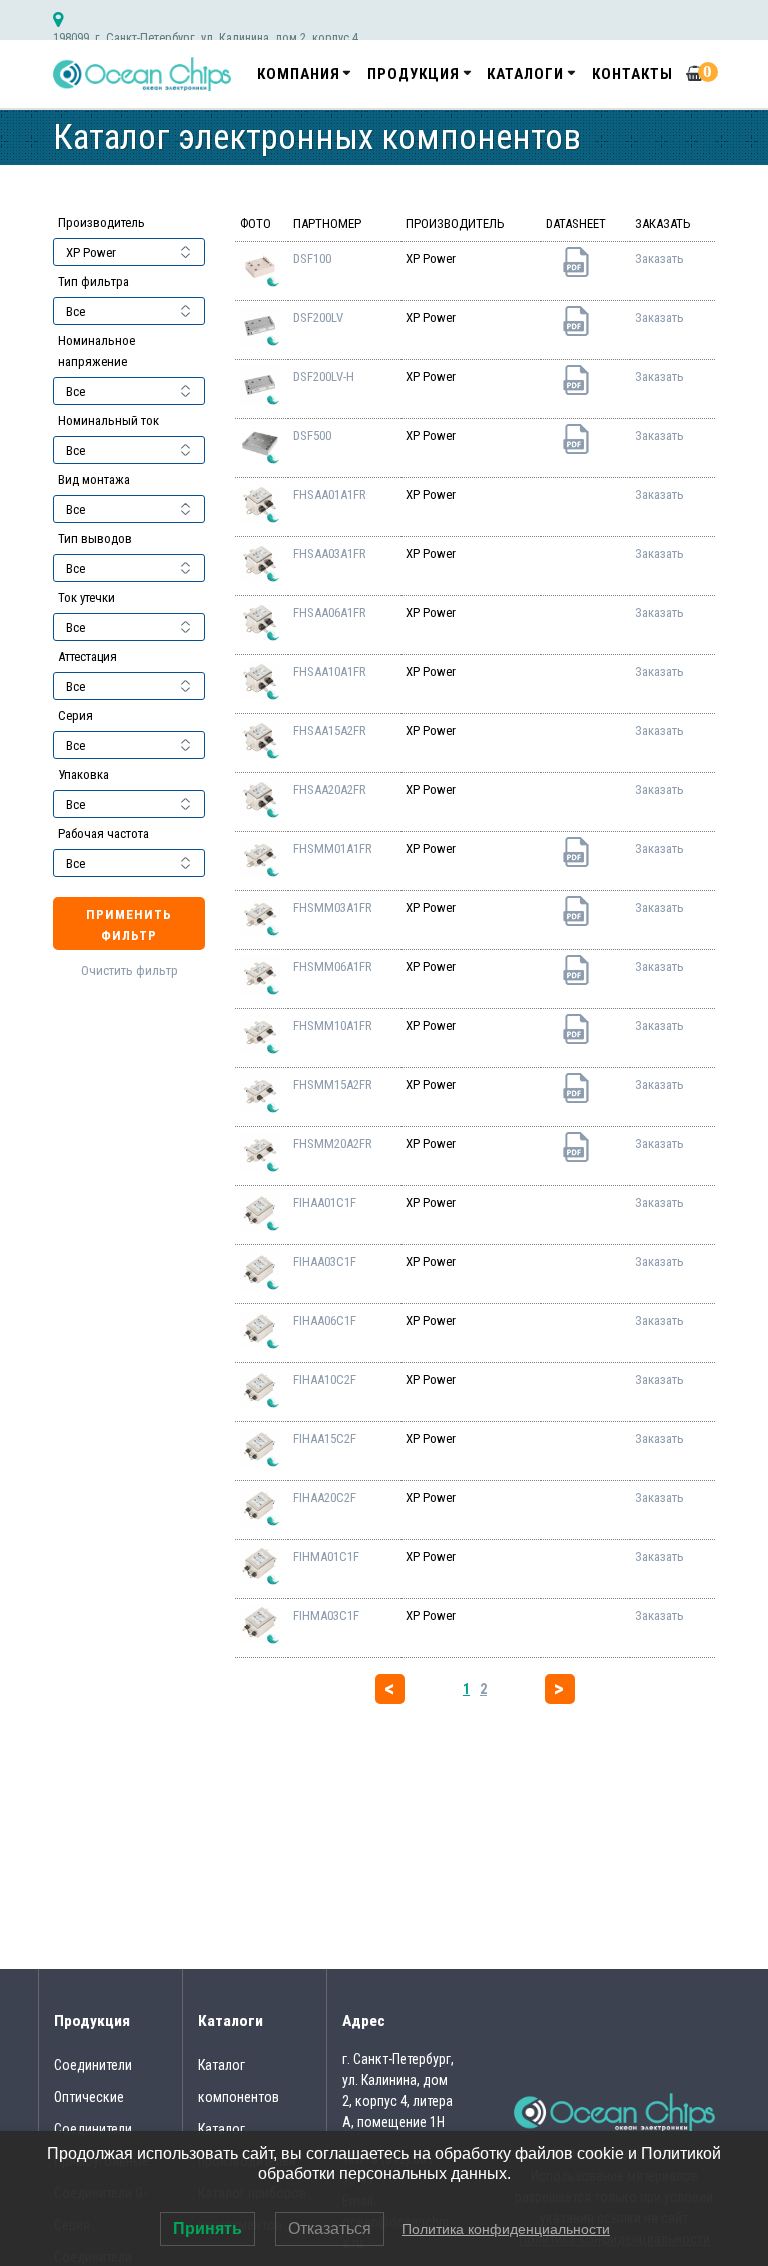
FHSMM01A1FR (332, 848)
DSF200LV (318, 317)
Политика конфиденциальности (506, 2229)
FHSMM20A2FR (332, 1143)
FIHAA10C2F (324, 1379)
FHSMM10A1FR (332, 1025)
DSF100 (312, 258)
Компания (298, 74)
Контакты (632, 74)
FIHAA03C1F (324, 1261)
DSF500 (312, 435)
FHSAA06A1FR (329, 612)
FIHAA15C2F (324, 1438)
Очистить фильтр (129, 970)
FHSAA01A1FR (329, 494)
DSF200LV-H (323, 376)
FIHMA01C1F (326, 1556)
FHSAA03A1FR (329, 553)
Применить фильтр (129, 925)
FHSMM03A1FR (332, 907)
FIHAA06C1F (324, 1320)
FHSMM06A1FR (332, 966)
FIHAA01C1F (324, 1202)
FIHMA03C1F (326, 1615)
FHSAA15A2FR (329, 730)
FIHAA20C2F (324, 1497)
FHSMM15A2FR (332, 1084)
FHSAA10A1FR (329, 671)
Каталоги (525, 74)
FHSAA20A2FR (329, 789)
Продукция (413, 74)
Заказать (659, 258)
